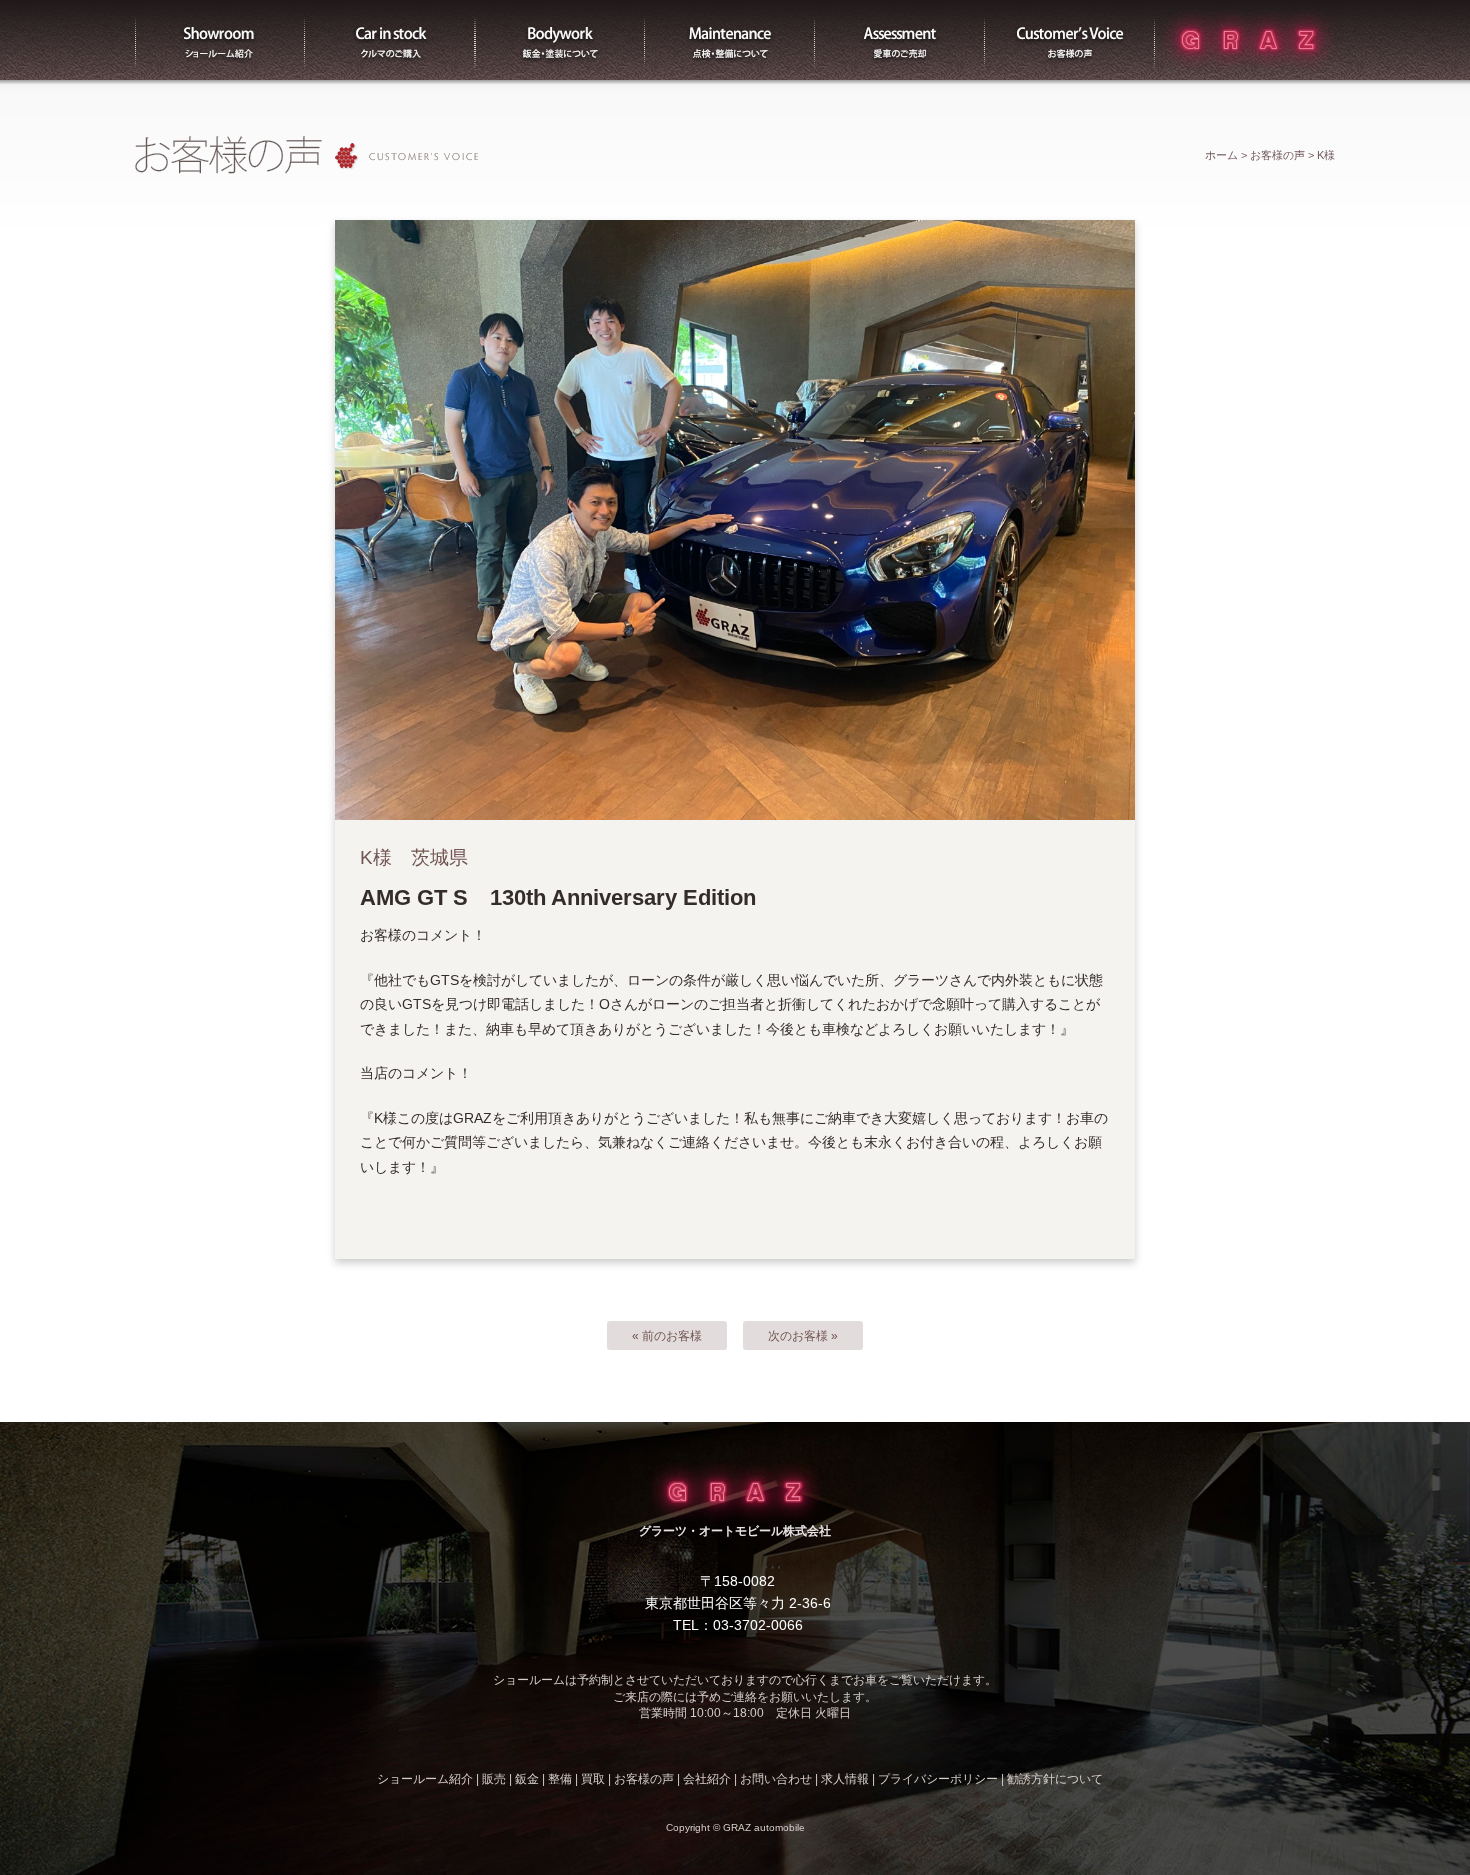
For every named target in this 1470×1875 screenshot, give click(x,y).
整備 (730, 40)
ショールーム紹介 (220, 40)
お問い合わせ (776, 1779)
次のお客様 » (803, 1336)
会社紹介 (707, 1779)
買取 (900, 40)
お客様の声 (1070, 40)
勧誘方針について (1055, 1779)
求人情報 (845, 1779)
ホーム (1221, 155)
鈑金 (527, 1779)
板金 (560, 40)
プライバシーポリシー (938, 1779)
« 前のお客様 (667, 1336)
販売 (390, 40)
